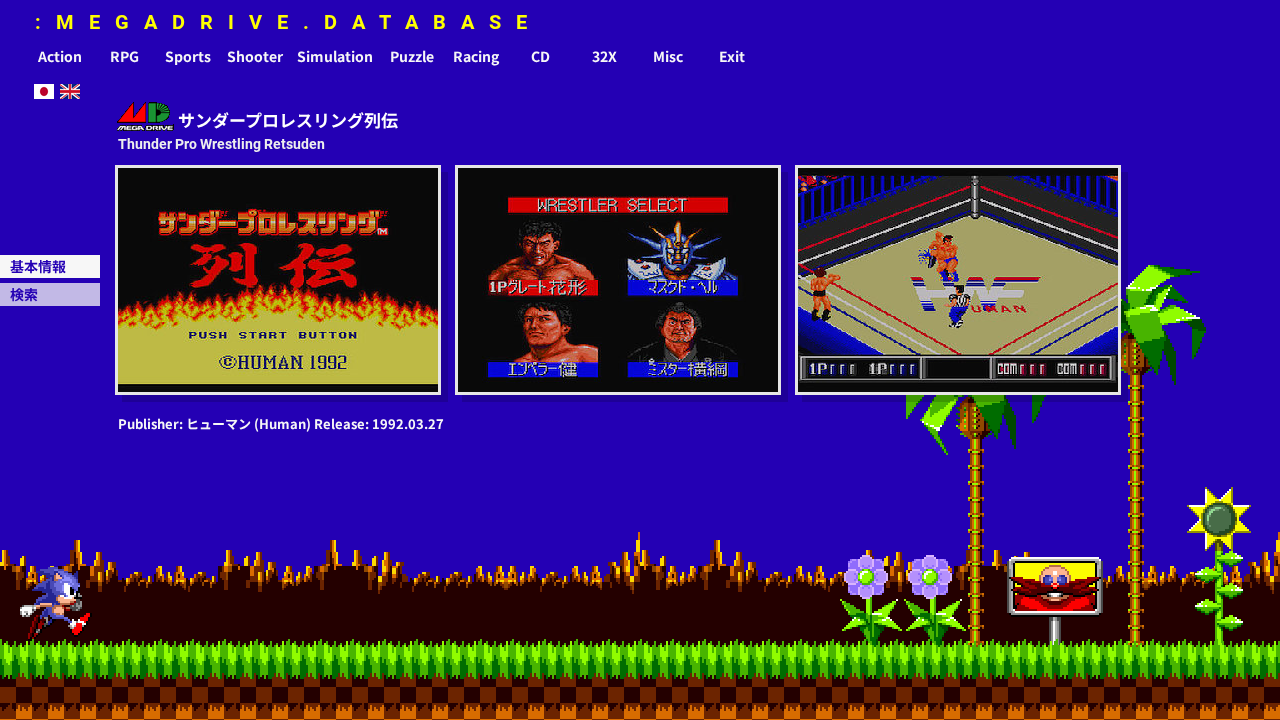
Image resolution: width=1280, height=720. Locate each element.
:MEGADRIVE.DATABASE (288, 22)
